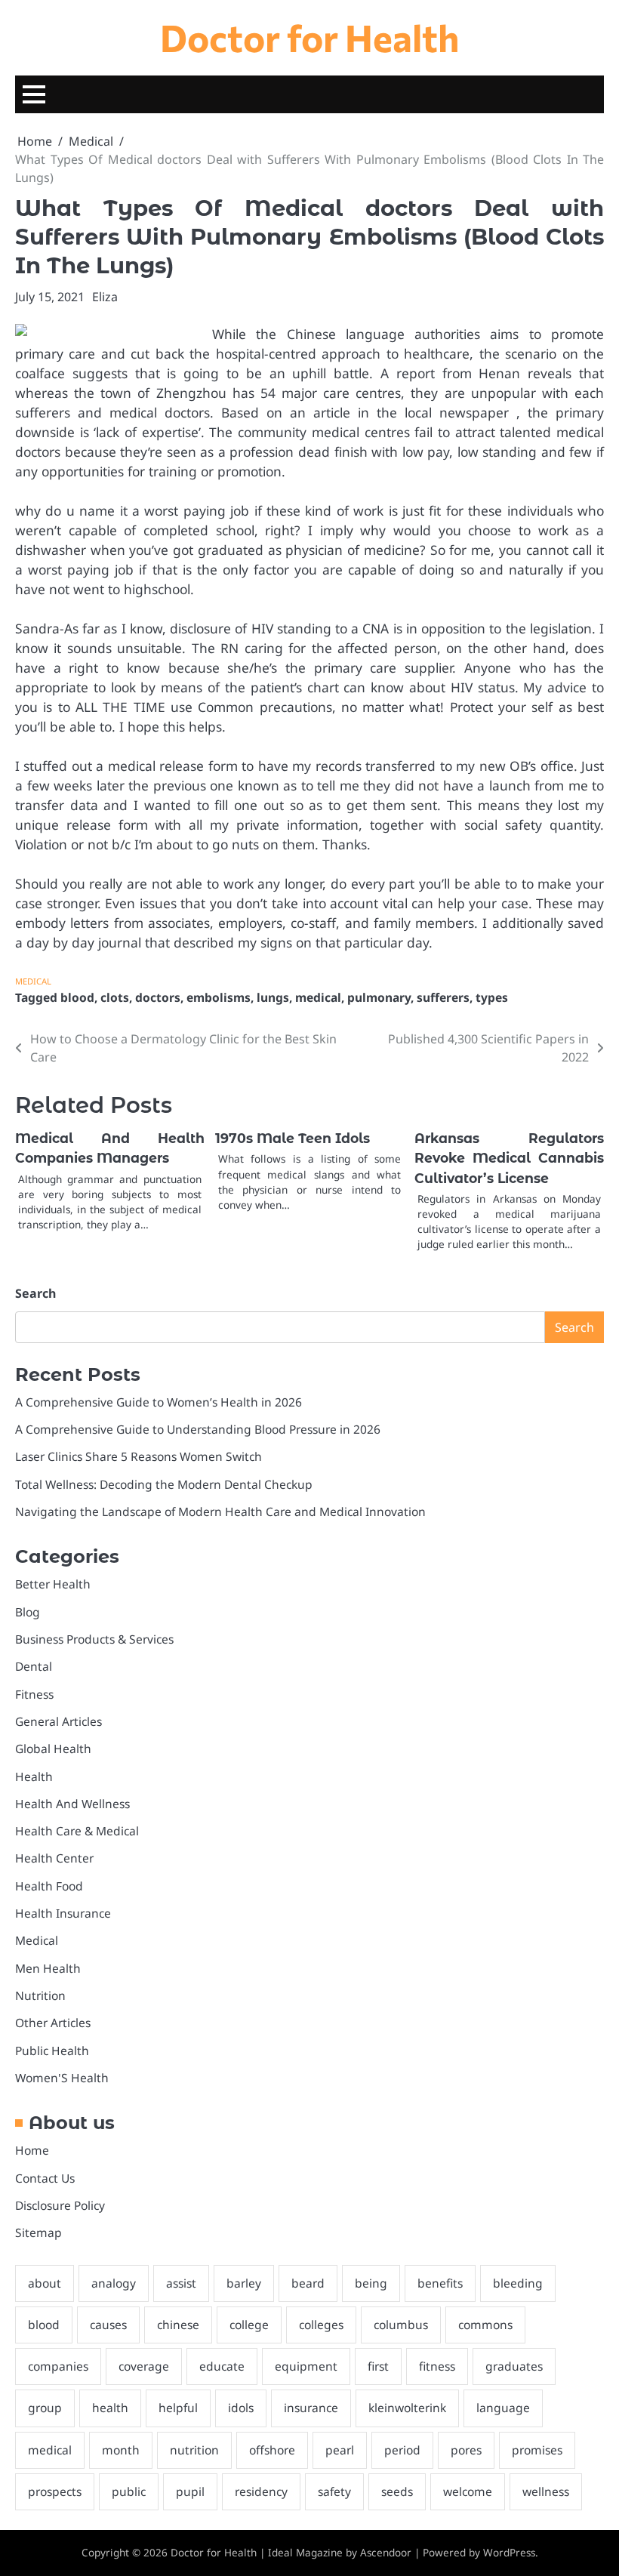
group (45, 2408)
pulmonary (379, 997)
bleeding (518, 2283)
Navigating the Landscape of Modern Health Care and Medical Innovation (220, 1511)
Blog (28, 1612)
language (503, 2408)
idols (241, 2408)
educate (222, 2366)
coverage (144, 2366)
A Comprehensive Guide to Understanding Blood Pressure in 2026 (198, 1429)
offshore (272, 2450)
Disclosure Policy (60, 2205)
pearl (340, 2450)
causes (108, 2325)
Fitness (34, 1694)
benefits (440, 2283)
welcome (468, 2491)
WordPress (509, 2553)
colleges (321, 2325)
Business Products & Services (94, 1639)
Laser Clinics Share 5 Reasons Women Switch (139, 1456)
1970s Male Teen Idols (293, 1138)
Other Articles (53, 2023)
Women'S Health (62, 2078)
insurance (311, 2408)
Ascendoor (386, 2553)
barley (244, 2283)
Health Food (49, 1886)
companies (58, 2366)
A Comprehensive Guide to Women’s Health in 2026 (159, 1402)
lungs (273, 997)
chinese (178, 2325)
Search (35, 1293)
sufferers (443, 997)
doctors (158, 997)
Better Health (53, 1584)
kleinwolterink (407, 2408)
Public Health (52, 2051)
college (249, 2325)
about (45, 2283)
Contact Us (45, 2178)
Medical (33, 981)
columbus (401, 2325)
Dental (34, 1666)
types (492, 997)
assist (181, 2283)
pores (466, 2450)
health (110, 2408)
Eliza (105, 297)
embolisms (219, 997)
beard (308, 2283)
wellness (546, 2491)
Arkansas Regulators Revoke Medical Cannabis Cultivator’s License (509, 1158)
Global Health (53, 1749)
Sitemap (38, 2232)
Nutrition (40, 1995)
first (378, 2366)
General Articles (59, 1721)
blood (77, 997)
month (121, 2450)
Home (32, 2150)
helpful (178, 2408)
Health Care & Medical (77, 1831)
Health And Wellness (72, 1804)
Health (34, 1776)
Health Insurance (63, 1913)
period (402, 2450)
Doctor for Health (309, 37)
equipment (306, 2366)
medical (318, 997)
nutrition (194, 2450)
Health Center (54, 1858)
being (371, 2283)
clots (115, 997)
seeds (397, 2491)
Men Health (48, 1968)
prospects (55, 2491)
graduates (514, 2366)
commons (485, 2325)
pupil (190, 2491)
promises (537, 2450)
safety (334, 2491)
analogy (114, 2283)
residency (261, 2491)
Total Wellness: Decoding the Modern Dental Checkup (164, 1484)
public (129, 2491)
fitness (437, 2366)
